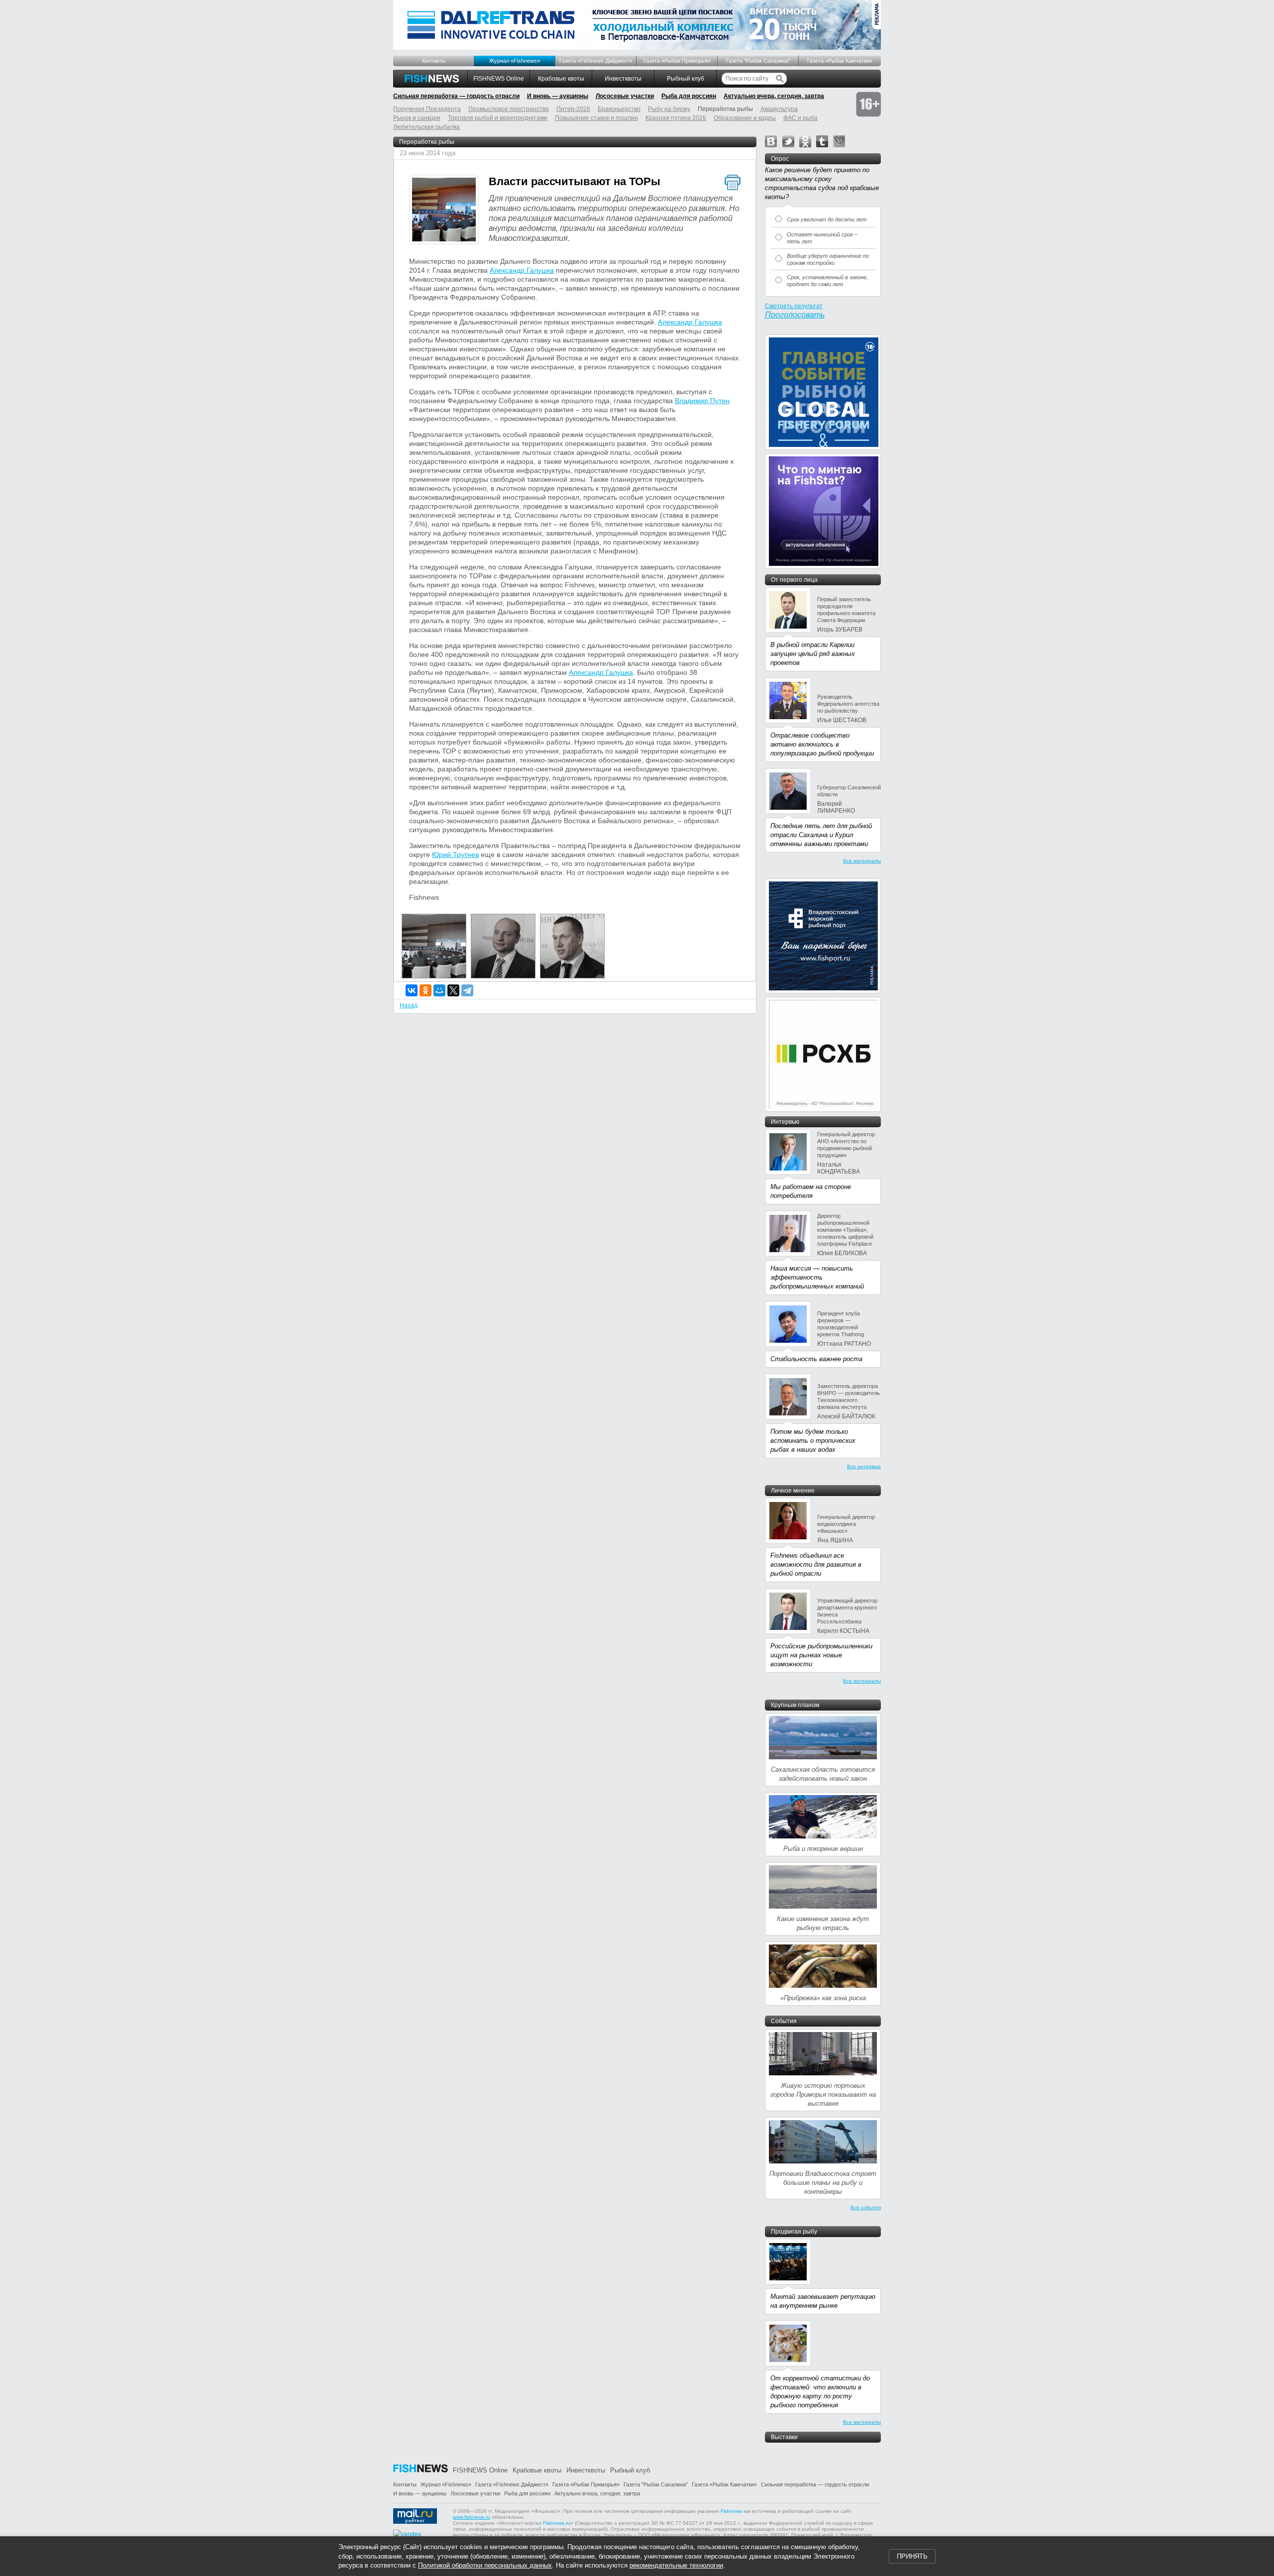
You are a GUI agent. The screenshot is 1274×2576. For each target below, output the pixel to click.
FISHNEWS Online (499, 79)
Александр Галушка (522, 270)
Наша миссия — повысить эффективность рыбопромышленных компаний (817, 1277)
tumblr (822, 141)
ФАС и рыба (800, 118)
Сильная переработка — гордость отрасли (456, 96)
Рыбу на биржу (669, 109)
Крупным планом (795, 1705)
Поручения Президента (427, 109)
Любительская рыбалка (426, 127)
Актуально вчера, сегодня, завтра (774, 96)
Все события (866, 2207)
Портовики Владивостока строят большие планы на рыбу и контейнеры (823, 2183)
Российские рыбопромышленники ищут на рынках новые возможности (821, 1655)
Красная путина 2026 (676, 118)
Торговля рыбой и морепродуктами (498, 118)
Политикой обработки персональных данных (485, 2565)
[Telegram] (467, 990)
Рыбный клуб (686, 79)
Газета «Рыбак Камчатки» (840, 61)
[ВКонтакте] (412, 990)
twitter (788, 141)
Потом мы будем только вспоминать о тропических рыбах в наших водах (813, 1441)
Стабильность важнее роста (816, 1359)
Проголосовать (795, 315)
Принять (912, 2556)
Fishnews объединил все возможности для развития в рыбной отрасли (816, 1564)
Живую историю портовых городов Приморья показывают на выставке (823, 2094)
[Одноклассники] (425, 990)
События (784, 2021)
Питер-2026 (573, 109)
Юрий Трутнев (455, 855)
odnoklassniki (805, 141)
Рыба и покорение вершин (823, 1849)
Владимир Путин (702, 401)
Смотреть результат (794, 306)
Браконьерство (619, 109)
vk (771, 141)
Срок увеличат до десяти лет (827, 219)
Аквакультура (779, 109)
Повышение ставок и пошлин (596, 118)
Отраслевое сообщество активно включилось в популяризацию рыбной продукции (822, 744)
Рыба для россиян (689, 96)
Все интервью (864, 1466)
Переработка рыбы (427, 142)
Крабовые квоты (561, 79)
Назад (409, 1005)
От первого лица (794, 580)
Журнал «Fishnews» (515, 61)
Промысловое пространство (509, 109)
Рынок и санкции (417, 118)
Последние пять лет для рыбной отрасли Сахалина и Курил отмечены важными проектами (821, 835)
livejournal (839, 141)
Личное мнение (793, 1491)
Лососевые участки (625, 96)
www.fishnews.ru (472, 2517)
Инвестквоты (623, 79)
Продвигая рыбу (794, 2232)
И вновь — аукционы (558, 96)
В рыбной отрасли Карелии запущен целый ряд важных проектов (813, 654)
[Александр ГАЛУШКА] (503, 976)
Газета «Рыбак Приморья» (677, 61)
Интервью (785, 1122)
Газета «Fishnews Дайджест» (596, 61)
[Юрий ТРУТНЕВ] (572, 976)
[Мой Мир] (439, 990)
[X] (453, 990)
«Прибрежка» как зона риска (823, 1998)
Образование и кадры (745, 118)
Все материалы (862, 861)
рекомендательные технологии (676, 2565)
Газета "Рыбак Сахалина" (758, 61)
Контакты (434, 61)
